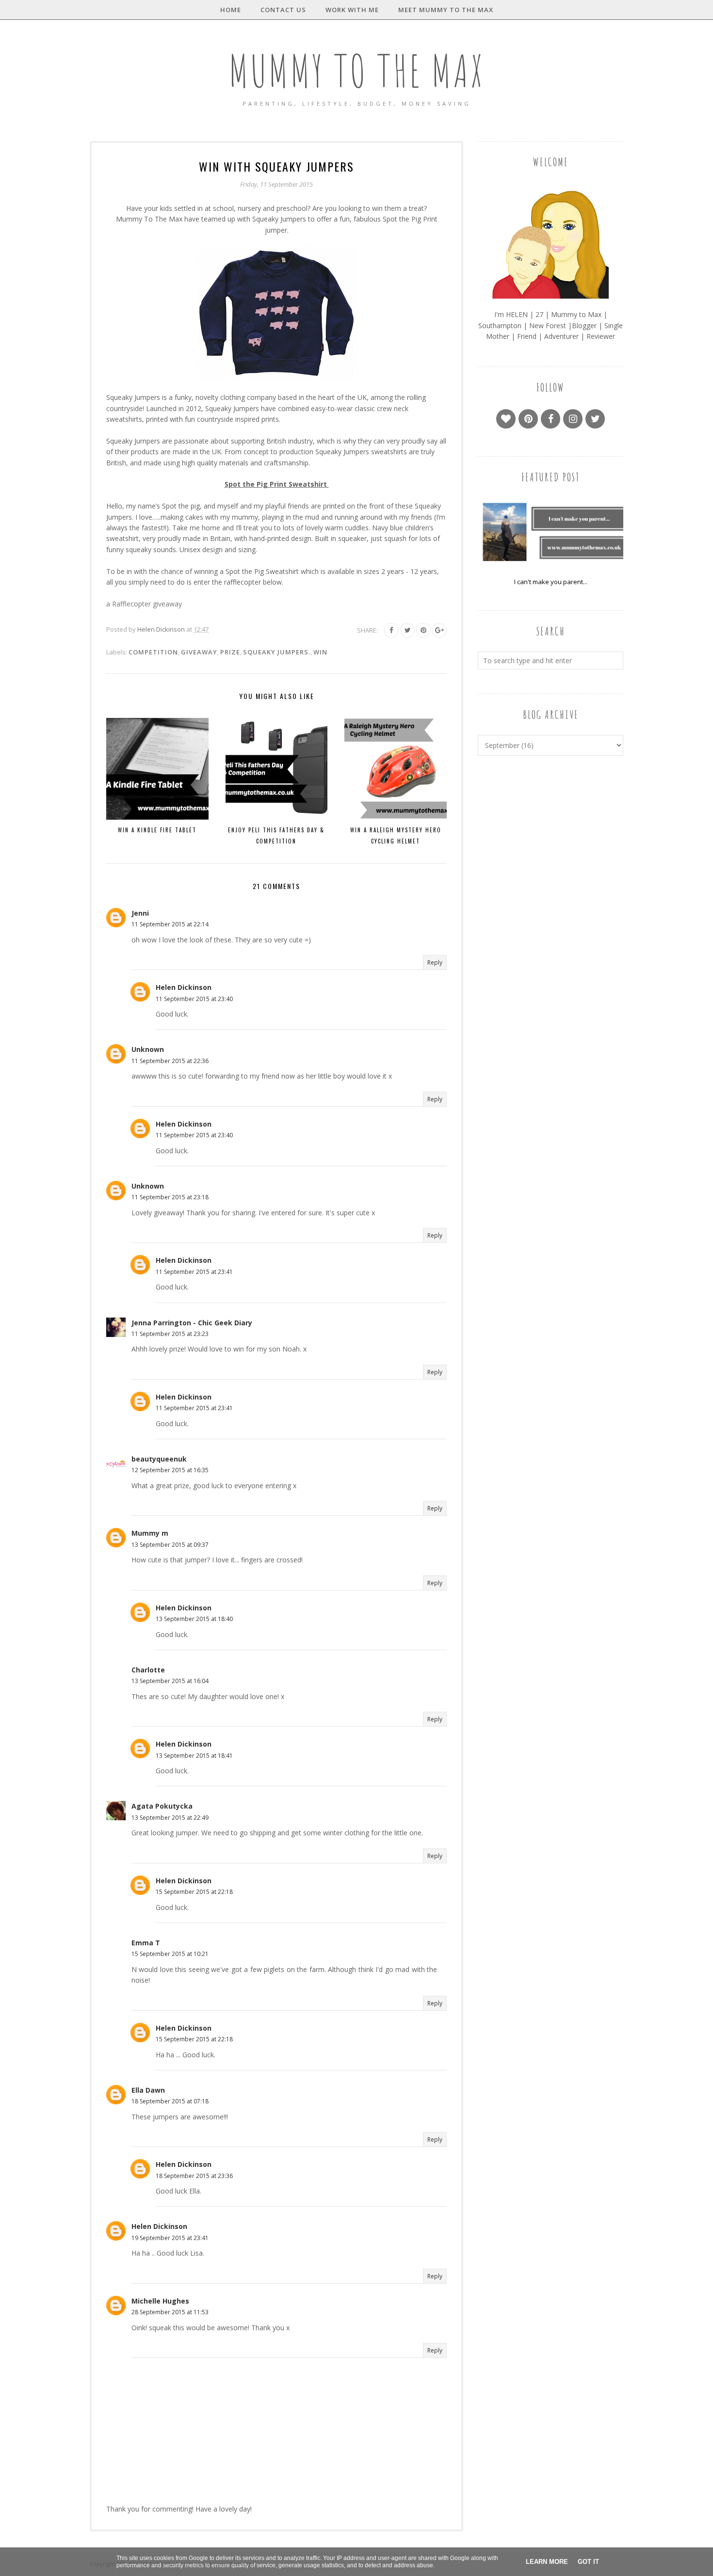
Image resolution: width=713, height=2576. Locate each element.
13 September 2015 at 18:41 (194, 1756)
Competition (153, 652)
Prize (230, 652)
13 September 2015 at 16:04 (170, 1681)
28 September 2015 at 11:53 (170, 2312)
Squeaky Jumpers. (277, 652)
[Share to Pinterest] (423, 630)
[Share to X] (407, 630)
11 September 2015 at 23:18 (170, 1197)
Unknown (148, 1049)
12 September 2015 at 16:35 (170, 1470)
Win (320, 652)
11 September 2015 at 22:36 (170, 1061)
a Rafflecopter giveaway (144, 604)
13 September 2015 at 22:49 (170, 1818)
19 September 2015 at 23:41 (170, 2238)
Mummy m (150, 1533)
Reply (435, 962)
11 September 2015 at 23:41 (194, 1272)
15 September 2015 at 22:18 (194, 1892)
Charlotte (148, 1670)
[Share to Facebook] (391, 630)
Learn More (547, 2562)
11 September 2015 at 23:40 (194, 999)
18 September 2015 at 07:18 (170, 2101)
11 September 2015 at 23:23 (170, 1334)
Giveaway (199, 652)
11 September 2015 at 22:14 (170, 924)
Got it (588, 2562)
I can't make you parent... (551, 582)
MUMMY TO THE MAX (356, 71)
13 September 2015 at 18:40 (194, 1619)
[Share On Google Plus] (439, 630)
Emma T (146, 1943)
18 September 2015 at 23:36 (194, 2176)
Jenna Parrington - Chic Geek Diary (192, 1323)
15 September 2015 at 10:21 (170, 1954)
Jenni (140, 913)
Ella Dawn (148, 2090)
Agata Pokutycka (162, 1806)
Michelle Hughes (160, 2301)
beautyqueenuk (159, 1459)
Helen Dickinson (184, 987)
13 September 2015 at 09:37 (170, 1545)
